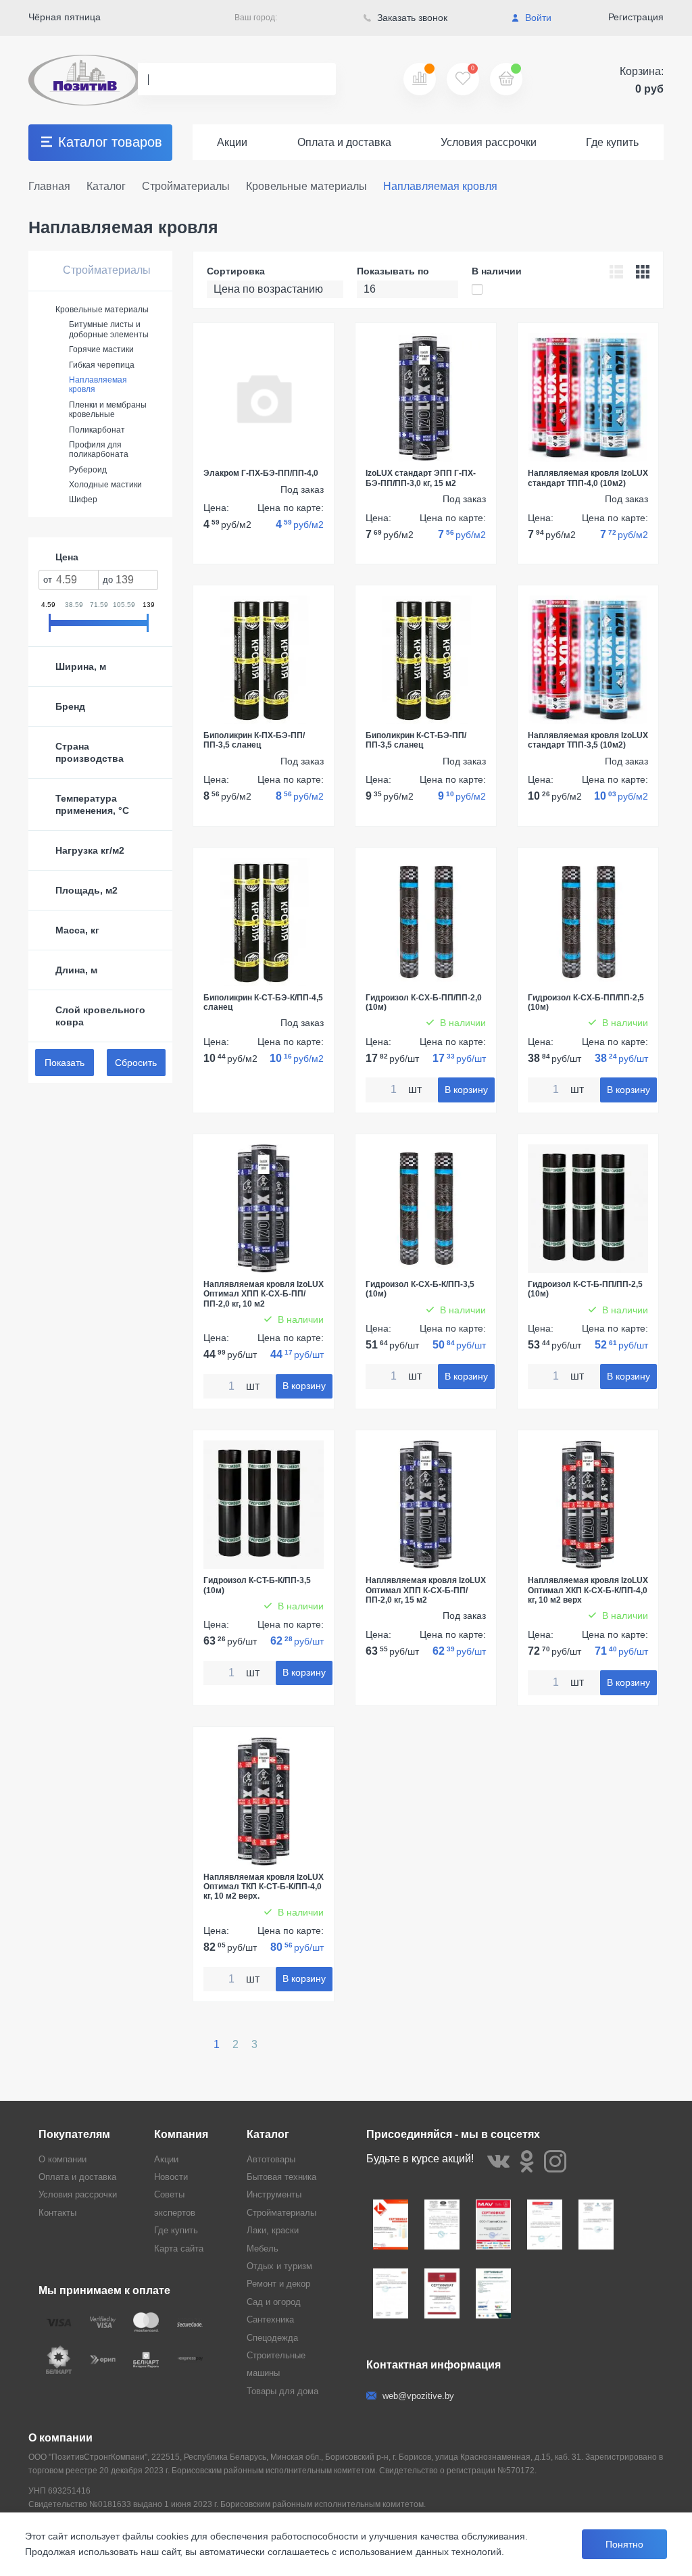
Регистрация (636, 17)
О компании (63, 2159)
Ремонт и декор (278, 2284)
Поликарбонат (97, 430)
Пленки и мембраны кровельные (108, 410)
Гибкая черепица (102, 365)
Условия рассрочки (489, 142)
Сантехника (270, 2319)
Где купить (612, 142)
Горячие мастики (101, 349)
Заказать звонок (411, 18)
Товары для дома (282, 2391)
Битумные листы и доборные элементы (109, 329)
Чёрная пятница (65, 17)
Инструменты (274, 2194)
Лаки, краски (273, 2230)
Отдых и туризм (279, 2266)
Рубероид (88, 470)
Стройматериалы (105, 270)
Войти (537, 18)
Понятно (624, 2544)
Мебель (263, 2249)
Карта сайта (179, 2249)
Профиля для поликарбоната (99, 449)
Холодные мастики (105, 485)
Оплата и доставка (344, 142)
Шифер (83, 500)
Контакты (57, 2213)
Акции (232, 142)
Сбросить (136, 1063)
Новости (171, 2177)
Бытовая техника (281, 2177)
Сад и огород (274, 2302)
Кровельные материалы (102, 310)
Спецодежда (272, 2338)
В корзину (466, 1090)
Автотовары (271, 2159)
